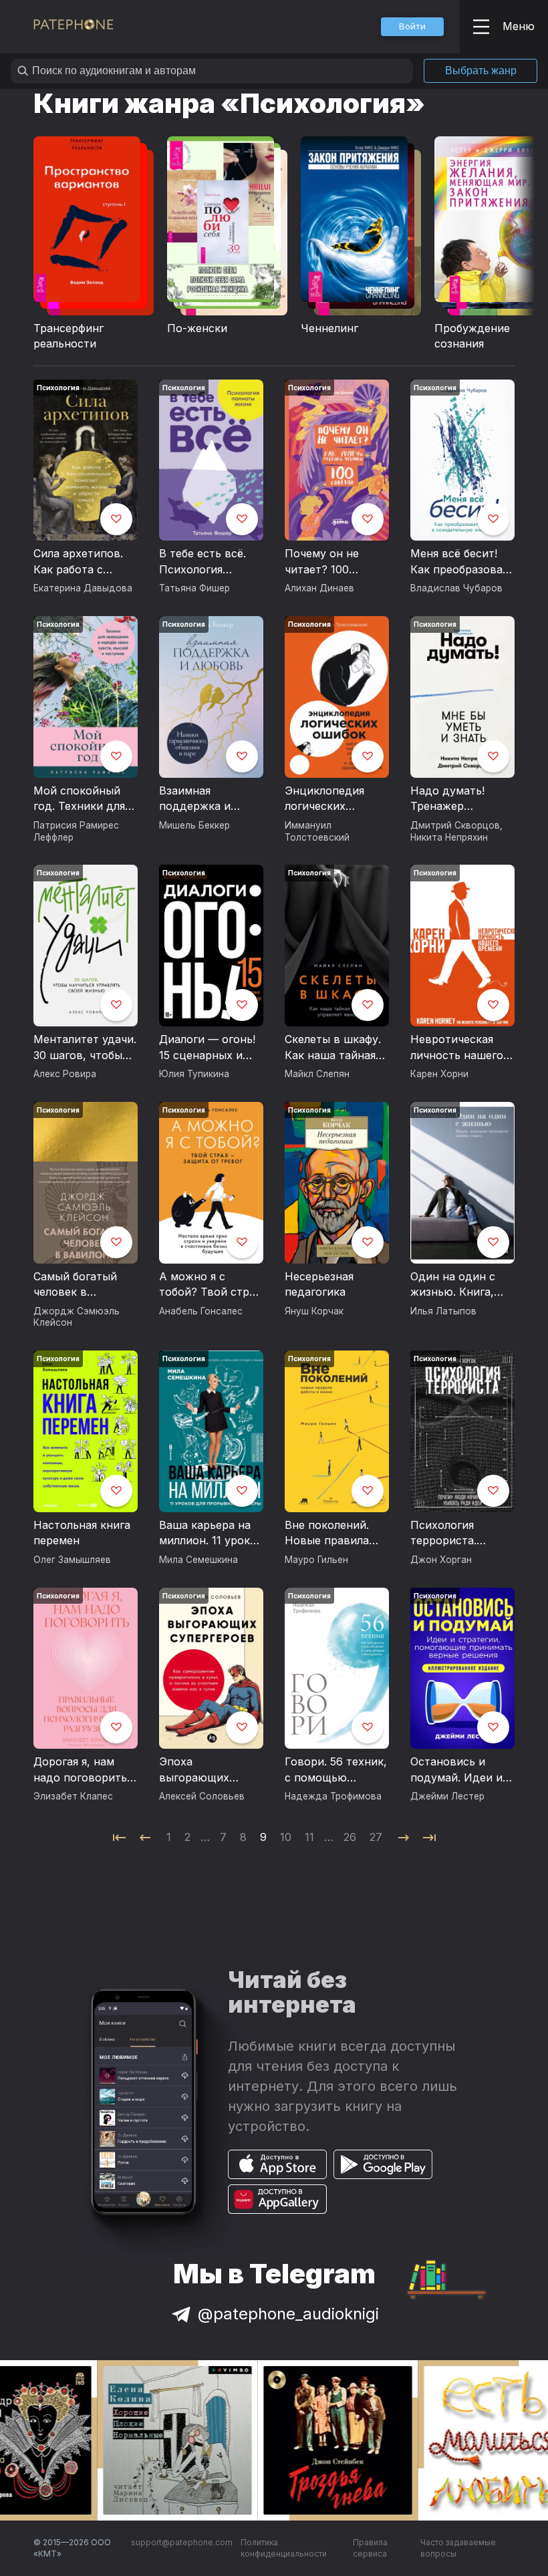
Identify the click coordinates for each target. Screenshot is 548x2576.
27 (376, 1837)
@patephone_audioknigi (288, 2314)
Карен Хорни (439, 1074)
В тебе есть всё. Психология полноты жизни (202, 562)
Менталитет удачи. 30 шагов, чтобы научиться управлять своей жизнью (85, 1048)
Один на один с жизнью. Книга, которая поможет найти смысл (458, 1285)
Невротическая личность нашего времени (457, 1048)
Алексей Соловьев (202, 1796)
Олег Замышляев (72, 1560)
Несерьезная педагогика (319, 1284)
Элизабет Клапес (73, 1796)
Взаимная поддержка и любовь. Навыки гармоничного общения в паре (203, 799)
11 (309, 1837)
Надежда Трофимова (333, 1796)
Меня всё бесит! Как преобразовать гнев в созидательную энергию (462, 562)
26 (350, 1837)
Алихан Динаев (319, 588)
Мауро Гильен (316, 1560)
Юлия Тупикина (194, 1074)
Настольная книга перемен (82, 1533)
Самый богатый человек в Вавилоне (75, 1285)
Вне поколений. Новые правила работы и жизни (328, 1534)
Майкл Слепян (317, 1074)
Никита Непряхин (449, 837)
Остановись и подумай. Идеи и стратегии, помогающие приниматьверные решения (460, 1770)
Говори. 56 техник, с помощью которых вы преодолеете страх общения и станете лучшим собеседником (337, 1770)
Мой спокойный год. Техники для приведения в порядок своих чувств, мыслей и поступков (81, 799)
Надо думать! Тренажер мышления (447, 799)
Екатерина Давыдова (83, 588)
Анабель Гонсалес (201, 1311)
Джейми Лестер (447, 1796)
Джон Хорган (441, 1560)
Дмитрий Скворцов (455, 825)
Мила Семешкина (198, 1560)
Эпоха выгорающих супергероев (194, 1770)
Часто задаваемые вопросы (458, 2548)
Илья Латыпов (443, 1311)
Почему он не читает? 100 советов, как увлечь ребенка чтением (326, 562)
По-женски (197, 328)
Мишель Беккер (194, 825)
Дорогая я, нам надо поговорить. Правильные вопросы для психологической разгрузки (82, 1770)
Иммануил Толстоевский (317, 831)
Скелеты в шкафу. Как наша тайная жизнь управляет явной (333, 1048)
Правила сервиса (370, 2548)
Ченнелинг (329, 328)
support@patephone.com (182, 2542)
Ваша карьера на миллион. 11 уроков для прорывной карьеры (211, 1534)
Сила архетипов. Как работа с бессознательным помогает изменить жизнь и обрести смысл (83, 562)
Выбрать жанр (481, 70)
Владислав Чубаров (456, 588)
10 (286, 1837)
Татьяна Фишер (194, 588)
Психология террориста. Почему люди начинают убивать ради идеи (460, 1534)
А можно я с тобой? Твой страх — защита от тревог (210, 1285)
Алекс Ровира (65, 1074)
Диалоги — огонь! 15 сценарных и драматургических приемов (210, 1048)
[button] (412, 27)
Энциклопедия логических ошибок (324, 799)
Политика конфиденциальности (284, 2548)
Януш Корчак (314, 1311)
